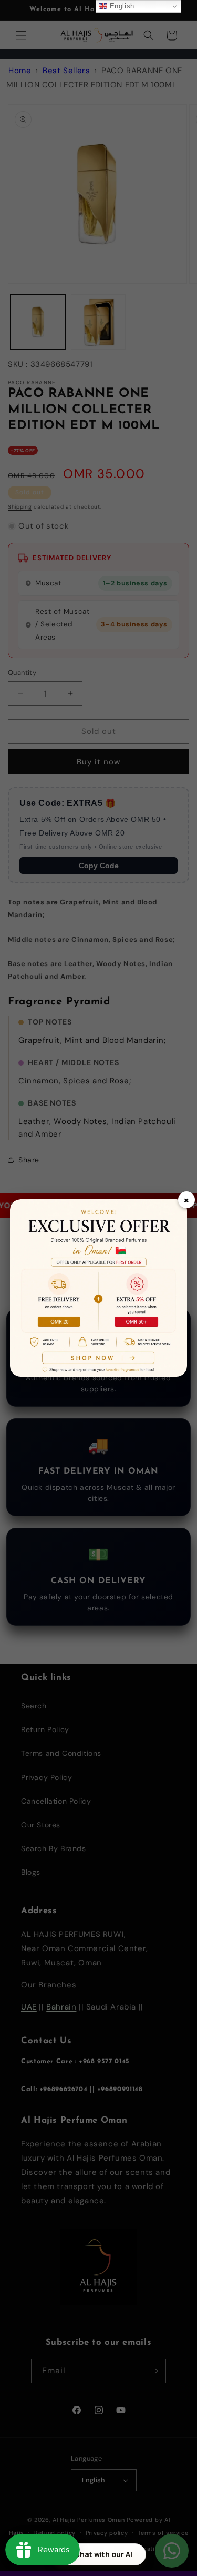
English (121, 6)
